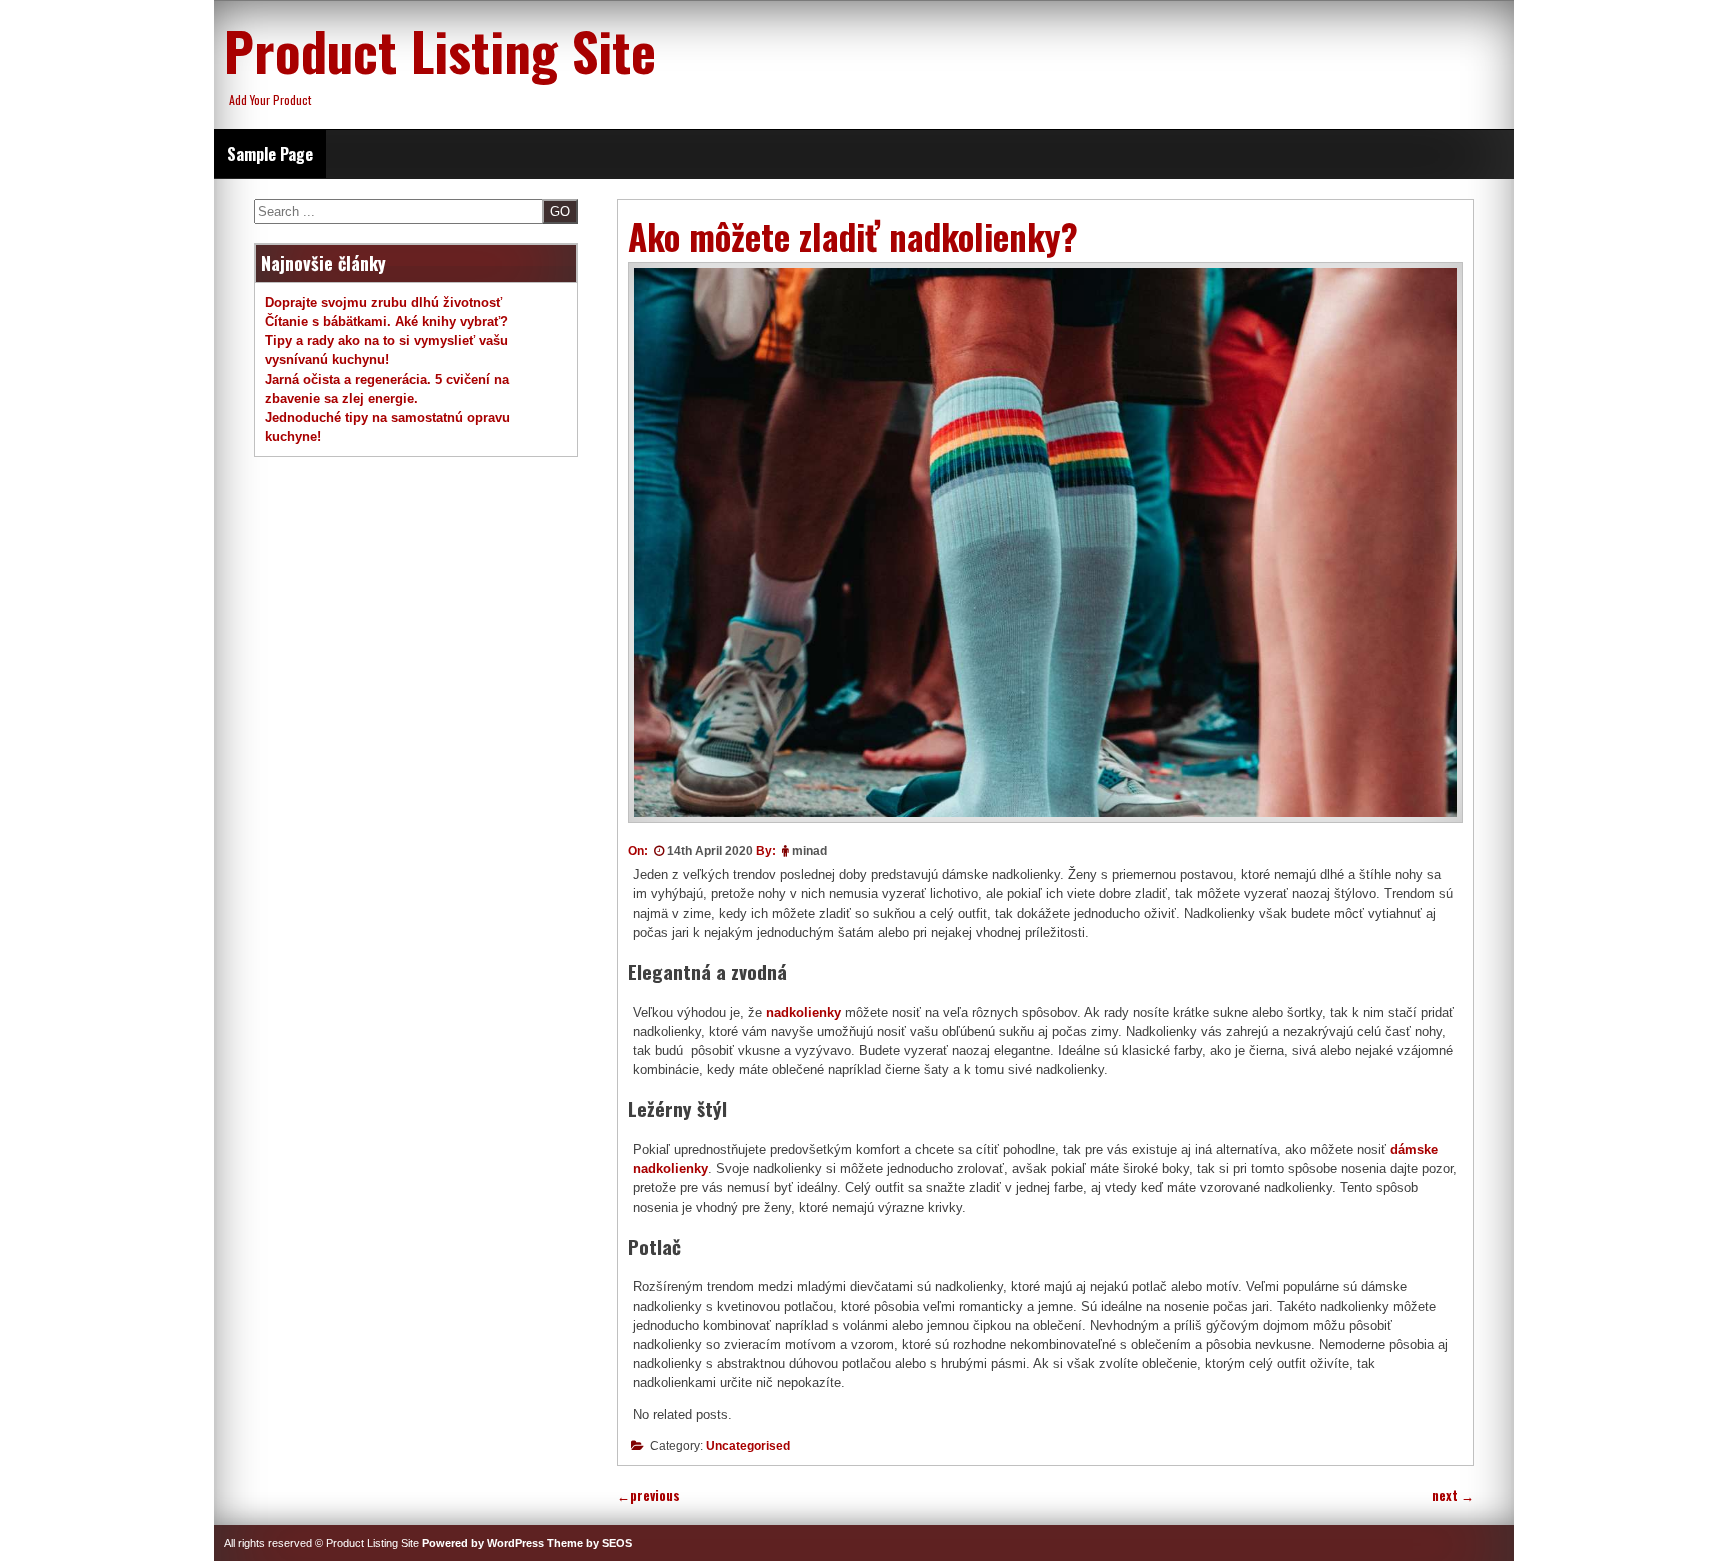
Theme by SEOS (589, 1543)
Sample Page (270, 154)
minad (809, 851)
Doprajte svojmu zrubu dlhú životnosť (383, 302)
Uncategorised (748, 1446)
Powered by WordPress (483, 1543)
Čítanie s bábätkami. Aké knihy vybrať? (386, 321)
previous (648, 1495)
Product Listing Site (440, 50)
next (1453, 1495)
